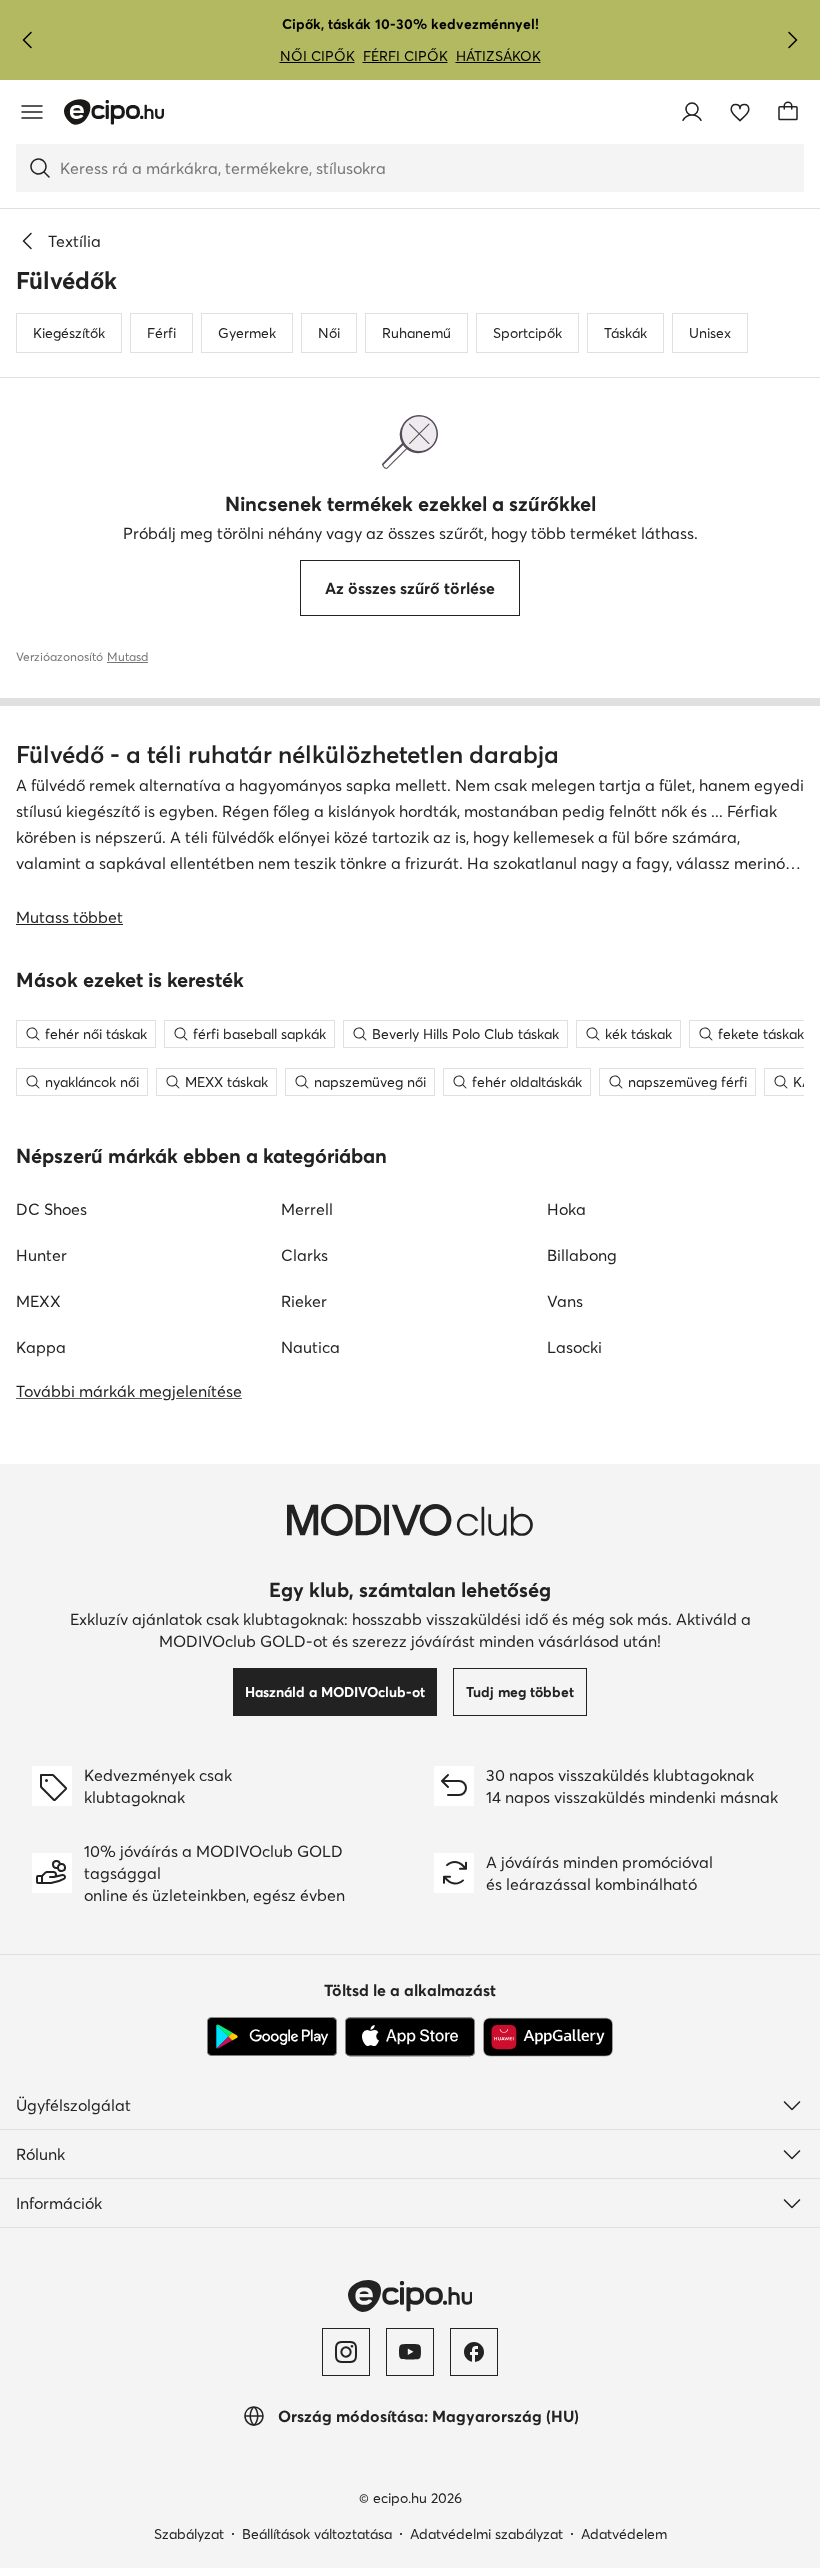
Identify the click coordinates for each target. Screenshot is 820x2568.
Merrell (307, 1209)
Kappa (41, 1347)
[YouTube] (410, 2352)
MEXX (38, 1301)
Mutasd (127, 656)
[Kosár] (788, 112)
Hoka (566, 1209)
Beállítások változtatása (317, 2534)
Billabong (582, 1255)
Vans (565, 1301)
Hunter (41, 1255)
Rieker (304, 1301)
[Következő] (792, 40)
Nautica (310, 1347)
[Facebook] (474, 2352)
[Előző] (28, 40)
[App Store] (410, 2037)
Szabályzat (189, 2534)
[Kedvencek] (740, 112)
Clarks (304, 1255)
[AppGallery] (548, 2037)
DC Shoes (51, 1209)
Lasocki (574, 1347)
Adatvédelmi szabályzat (486, 2534)
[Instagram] (346, 2352)
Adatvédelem (624, 2534)
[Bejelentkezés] (692, 112)
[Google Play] (272, 2037)
